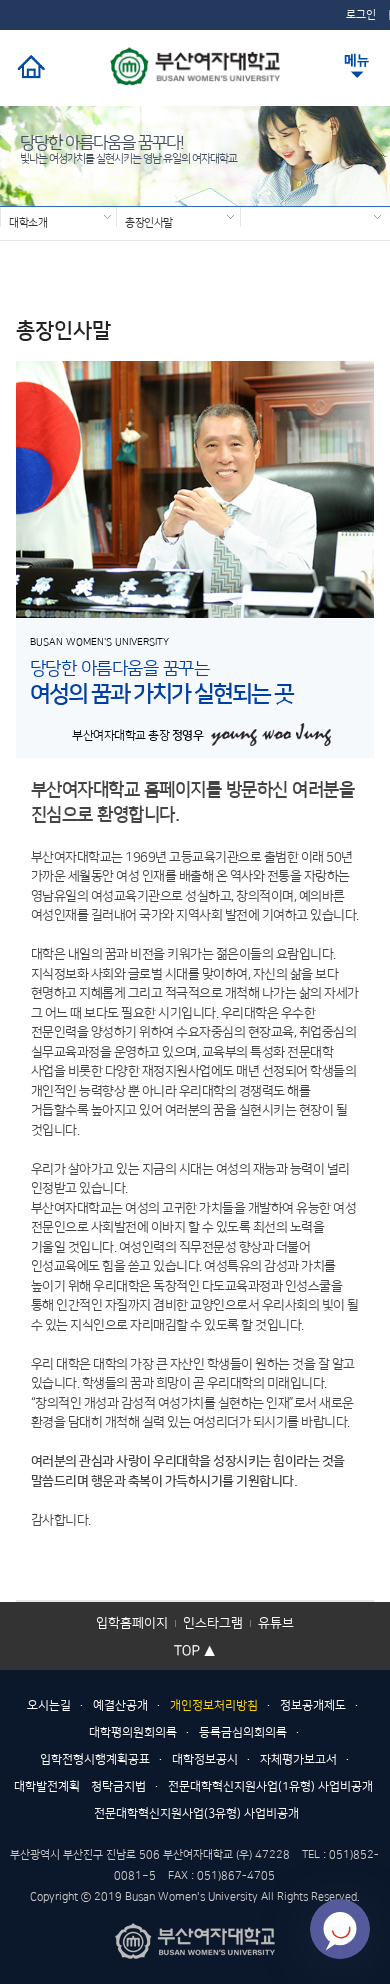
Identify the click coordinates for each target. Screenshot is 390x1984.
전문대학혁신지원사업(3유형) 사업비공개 (196, 1813)
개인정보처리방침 (214, 1705)
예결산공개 (120, 1705)
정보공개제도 (313, 1705)
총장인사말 (149, 222)
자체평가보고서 (298, 1759)
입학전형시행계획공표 (95, 1759)
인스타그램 (213, 1623)
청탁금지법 (118, 1786)
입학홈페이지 (132, 1623)
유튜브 (276, 1623)
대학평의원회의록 (133, 1732)
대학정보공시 (205, 1759)
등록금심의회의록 (243, 1732)
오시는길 (49, 1705)
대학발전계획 (47, 1786)
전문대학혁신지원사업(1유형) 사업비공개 (270, 1786)
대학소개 (28, 222)
